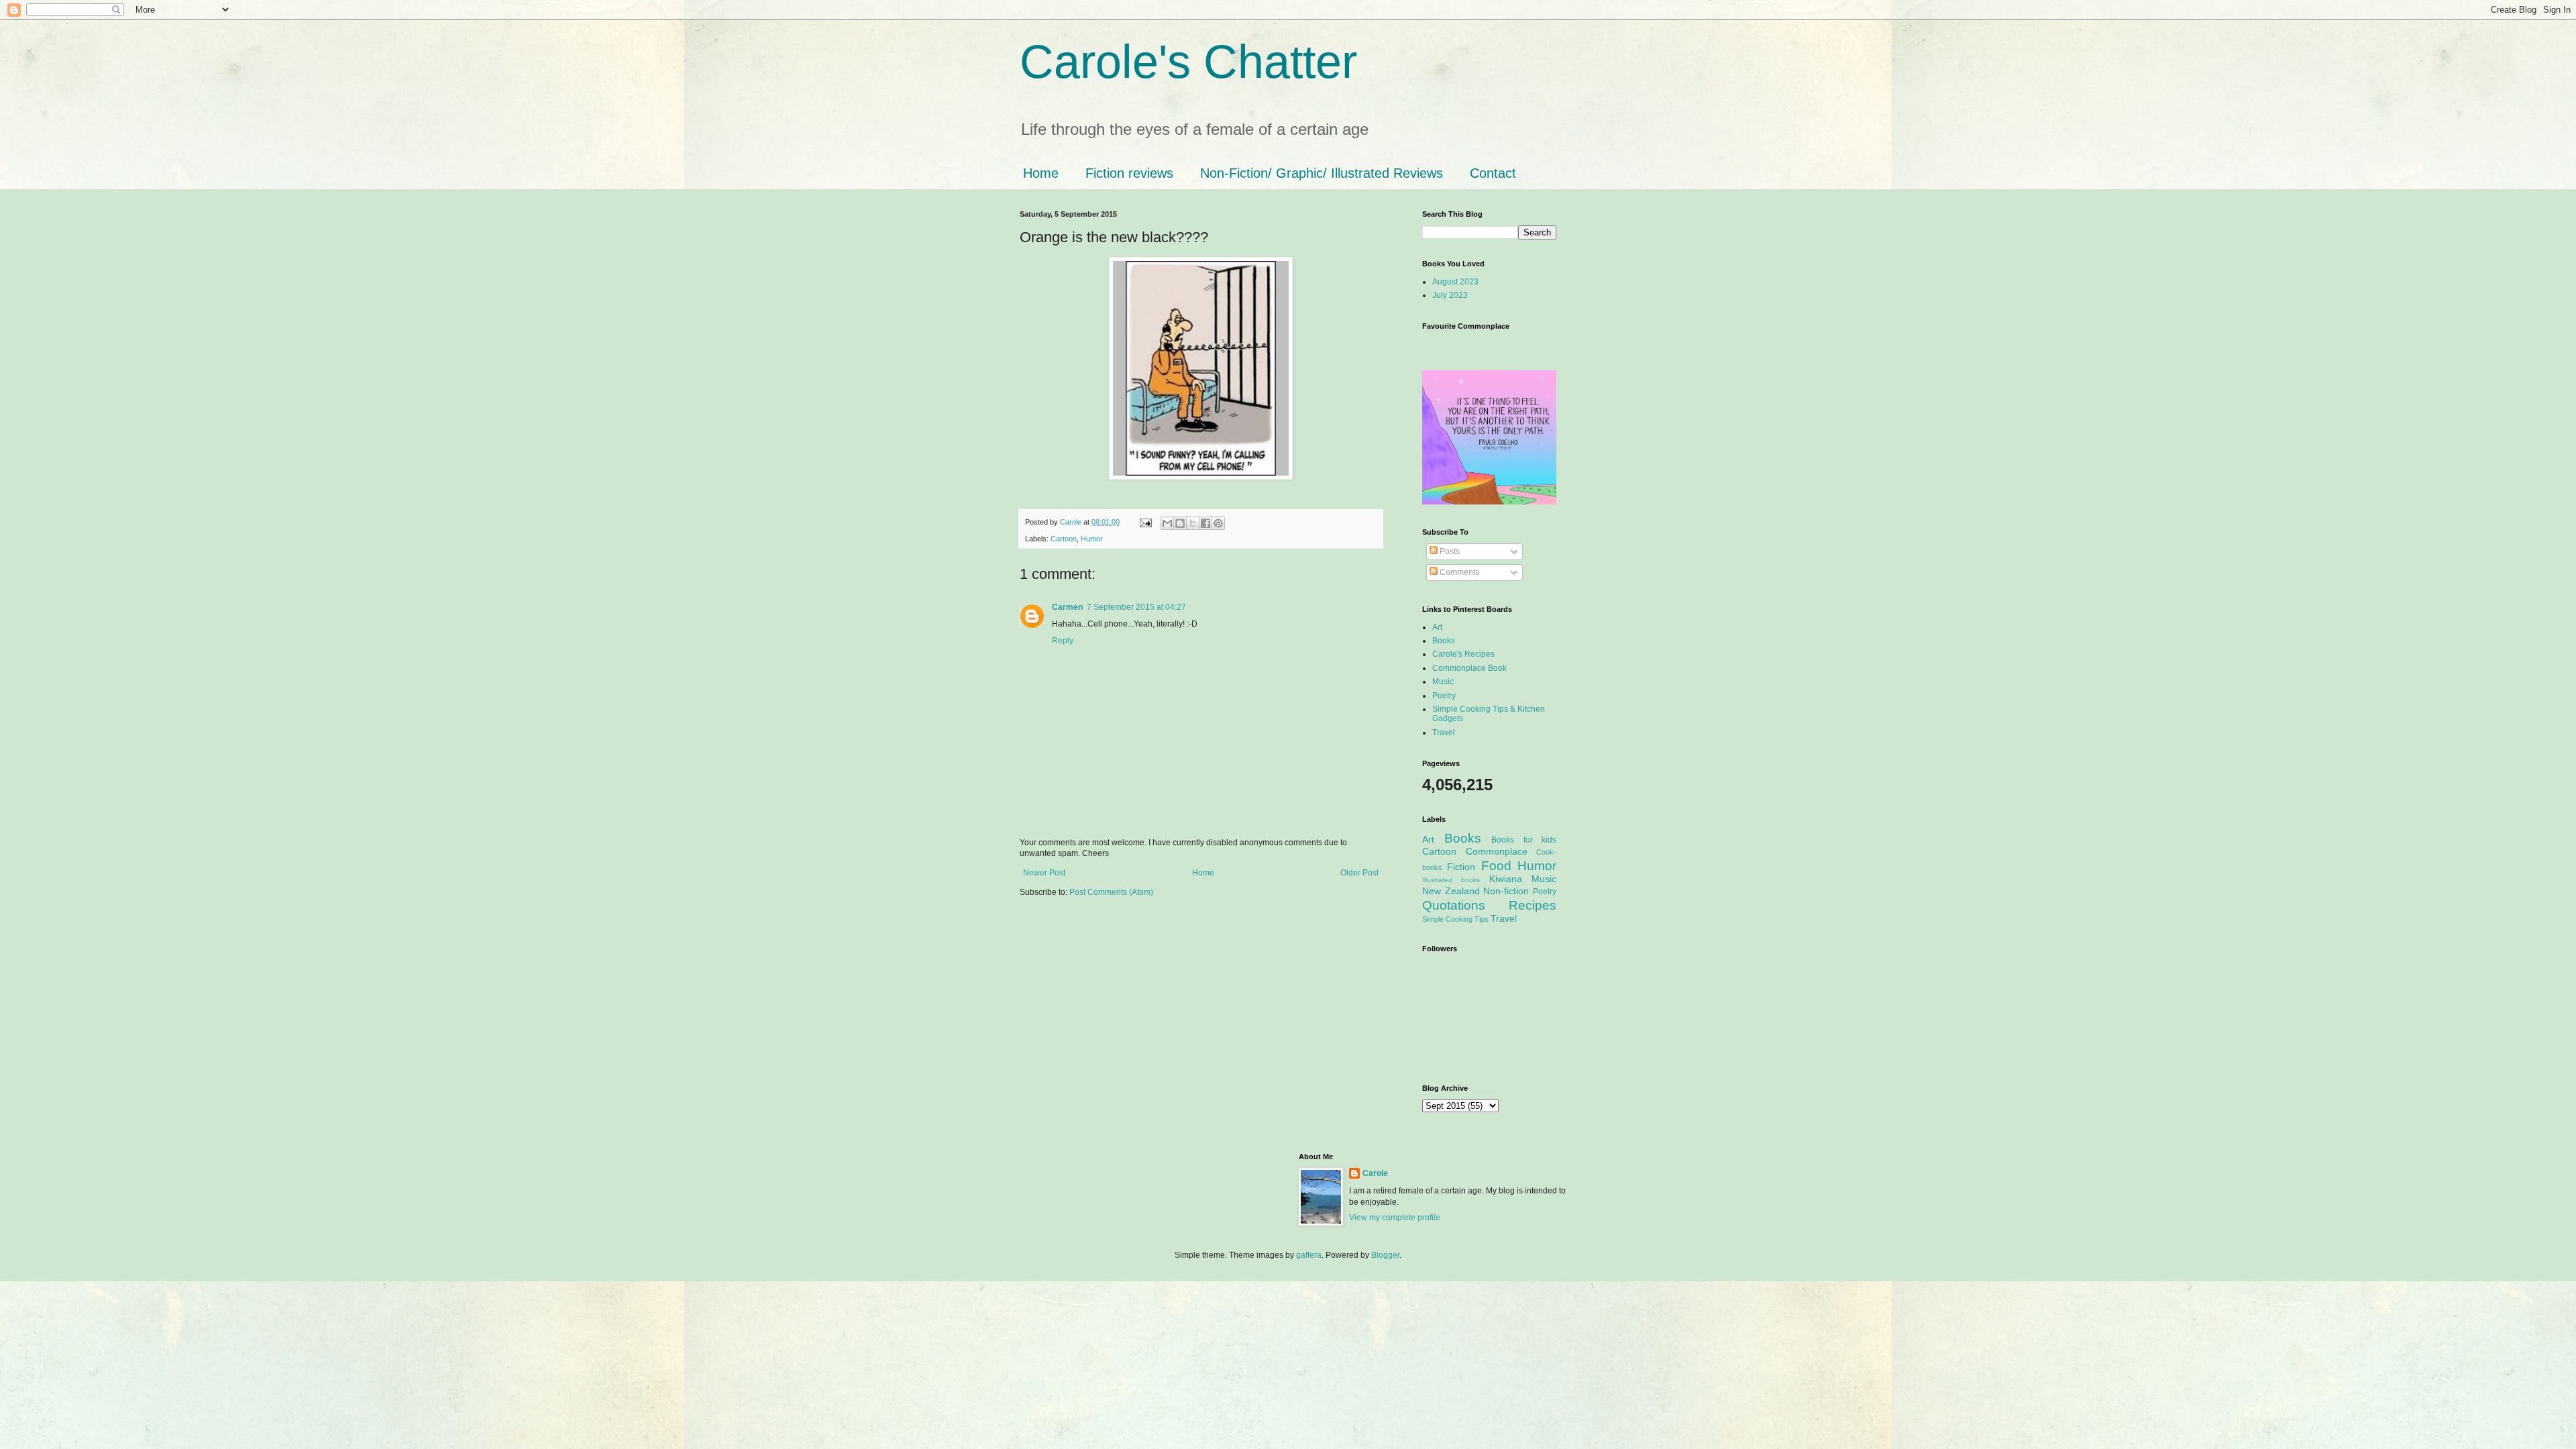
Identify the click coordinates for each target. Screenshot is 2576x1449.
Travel (1444, 733)
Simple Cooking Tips (1455, 919)
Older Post (1359, 873)
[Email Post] (1145, 522)
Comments (1458, 572)
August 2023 (1455, 282)
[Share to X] (1193, 523)
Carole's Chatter (1188, 62)
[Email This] (1167, 523)
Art (1437, 627)
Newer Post (1044, 873)
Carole (1072, 522)
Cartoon (1064, 539)
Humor (1092, 539)
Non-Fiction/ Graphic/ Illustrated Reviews (1322, 173)
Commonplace (1497, 851)
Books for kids (1524, 840)
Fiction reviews (1129, 173)
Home (1041, 173)
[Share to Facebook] (1205, 523)
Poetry (1444, 696)
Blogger (1385, 1255)
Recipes (1533, 905)
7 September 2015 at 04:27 (1136, 607)
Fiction (1461, 867)
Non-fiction (1506, 891)
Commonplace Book (1469, 668)
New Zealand (1451, 891)
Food (1496, 866)
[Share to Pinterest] (1218, 523)
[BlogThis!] (1180, 523)
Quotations (1454, 905)
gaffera (1309, 1255)
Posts (1449, 551)
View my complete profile (1395, 1218)
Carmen (1067, 607)
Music (1443, 682)
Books (1444, 641)
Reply (1063, 641)
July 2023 (1450, 295)
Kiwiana (1506, 879)
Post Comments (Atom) (1111, 892)
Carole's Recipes (1463, 654)
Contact (1493, 173)
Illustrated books (1451, 880)
